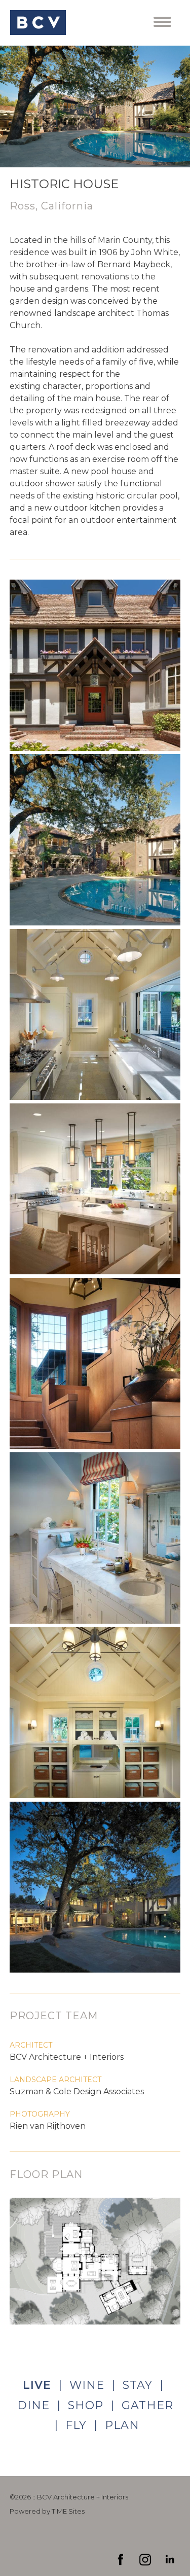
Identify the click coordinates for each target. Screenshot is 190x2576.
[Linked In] (169, 2560)
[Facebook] (121, 2560)
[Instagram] (145, 2560)
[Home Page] (38, 23)
